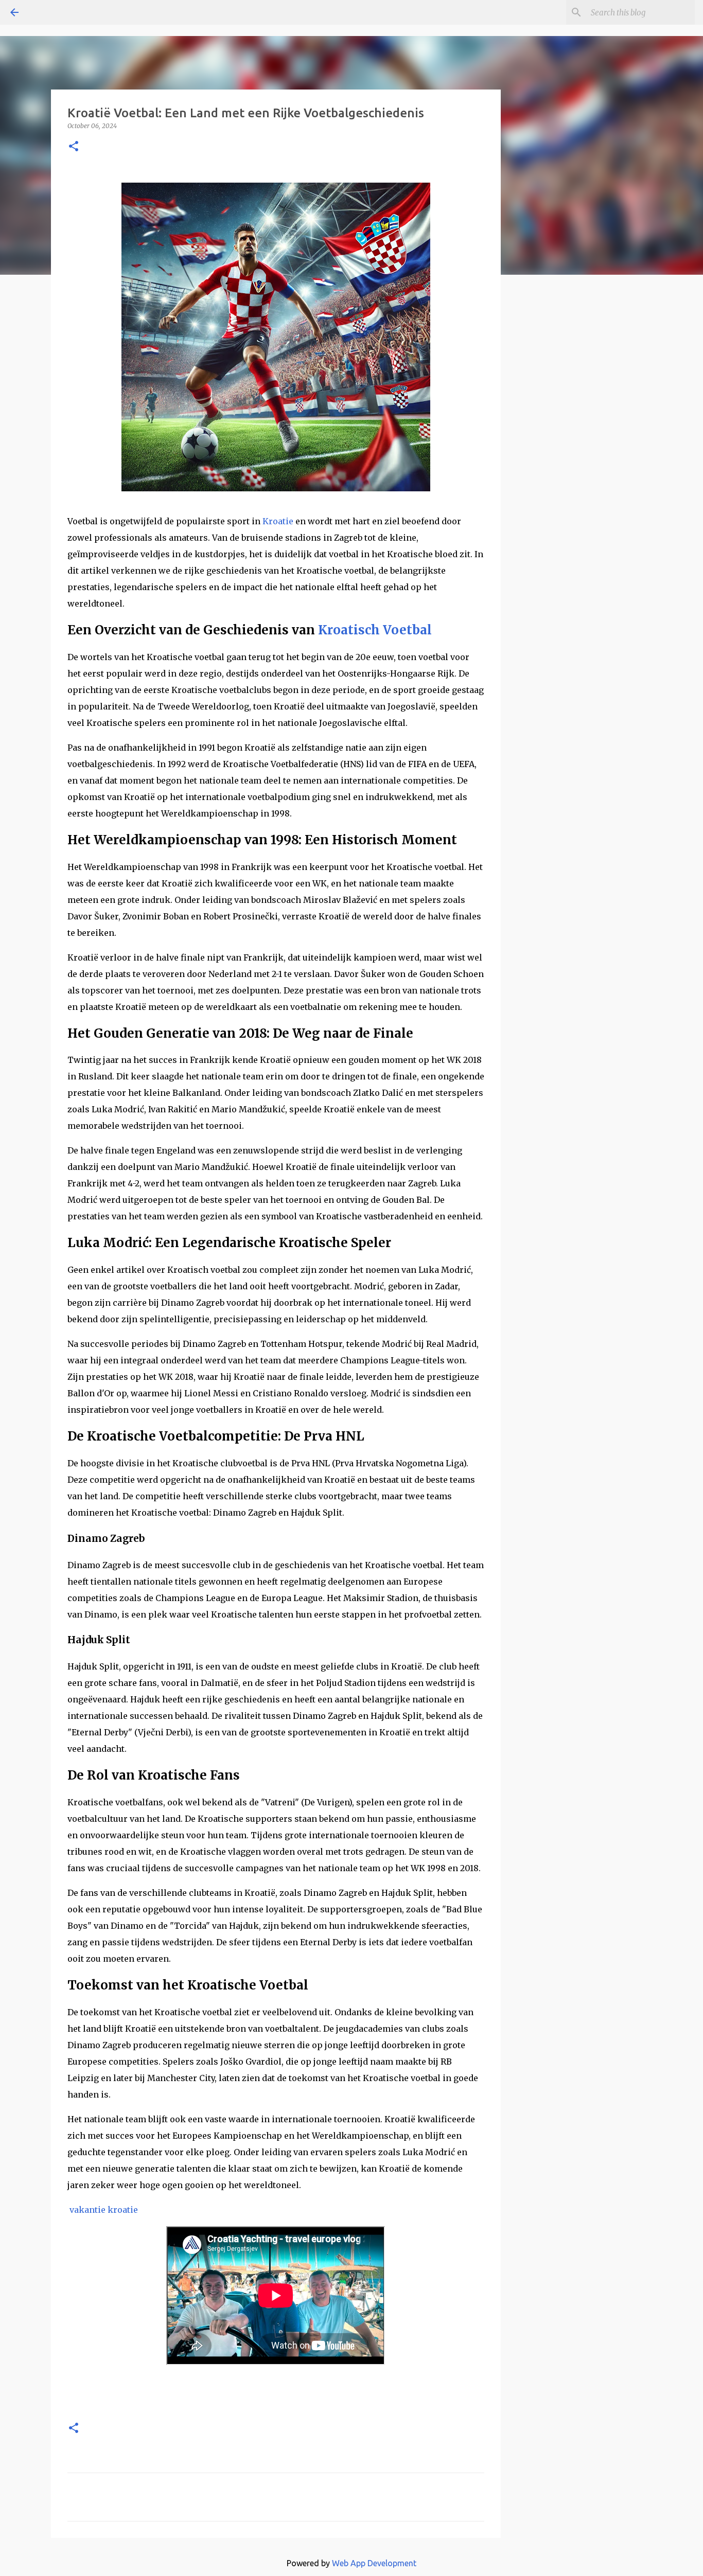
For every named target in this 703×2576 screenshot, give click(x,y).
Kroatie (278, 521)
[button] (74, 147)
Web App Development (374, 2563)
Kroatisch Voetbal (375, 630)
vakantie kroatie (105, 2210)
